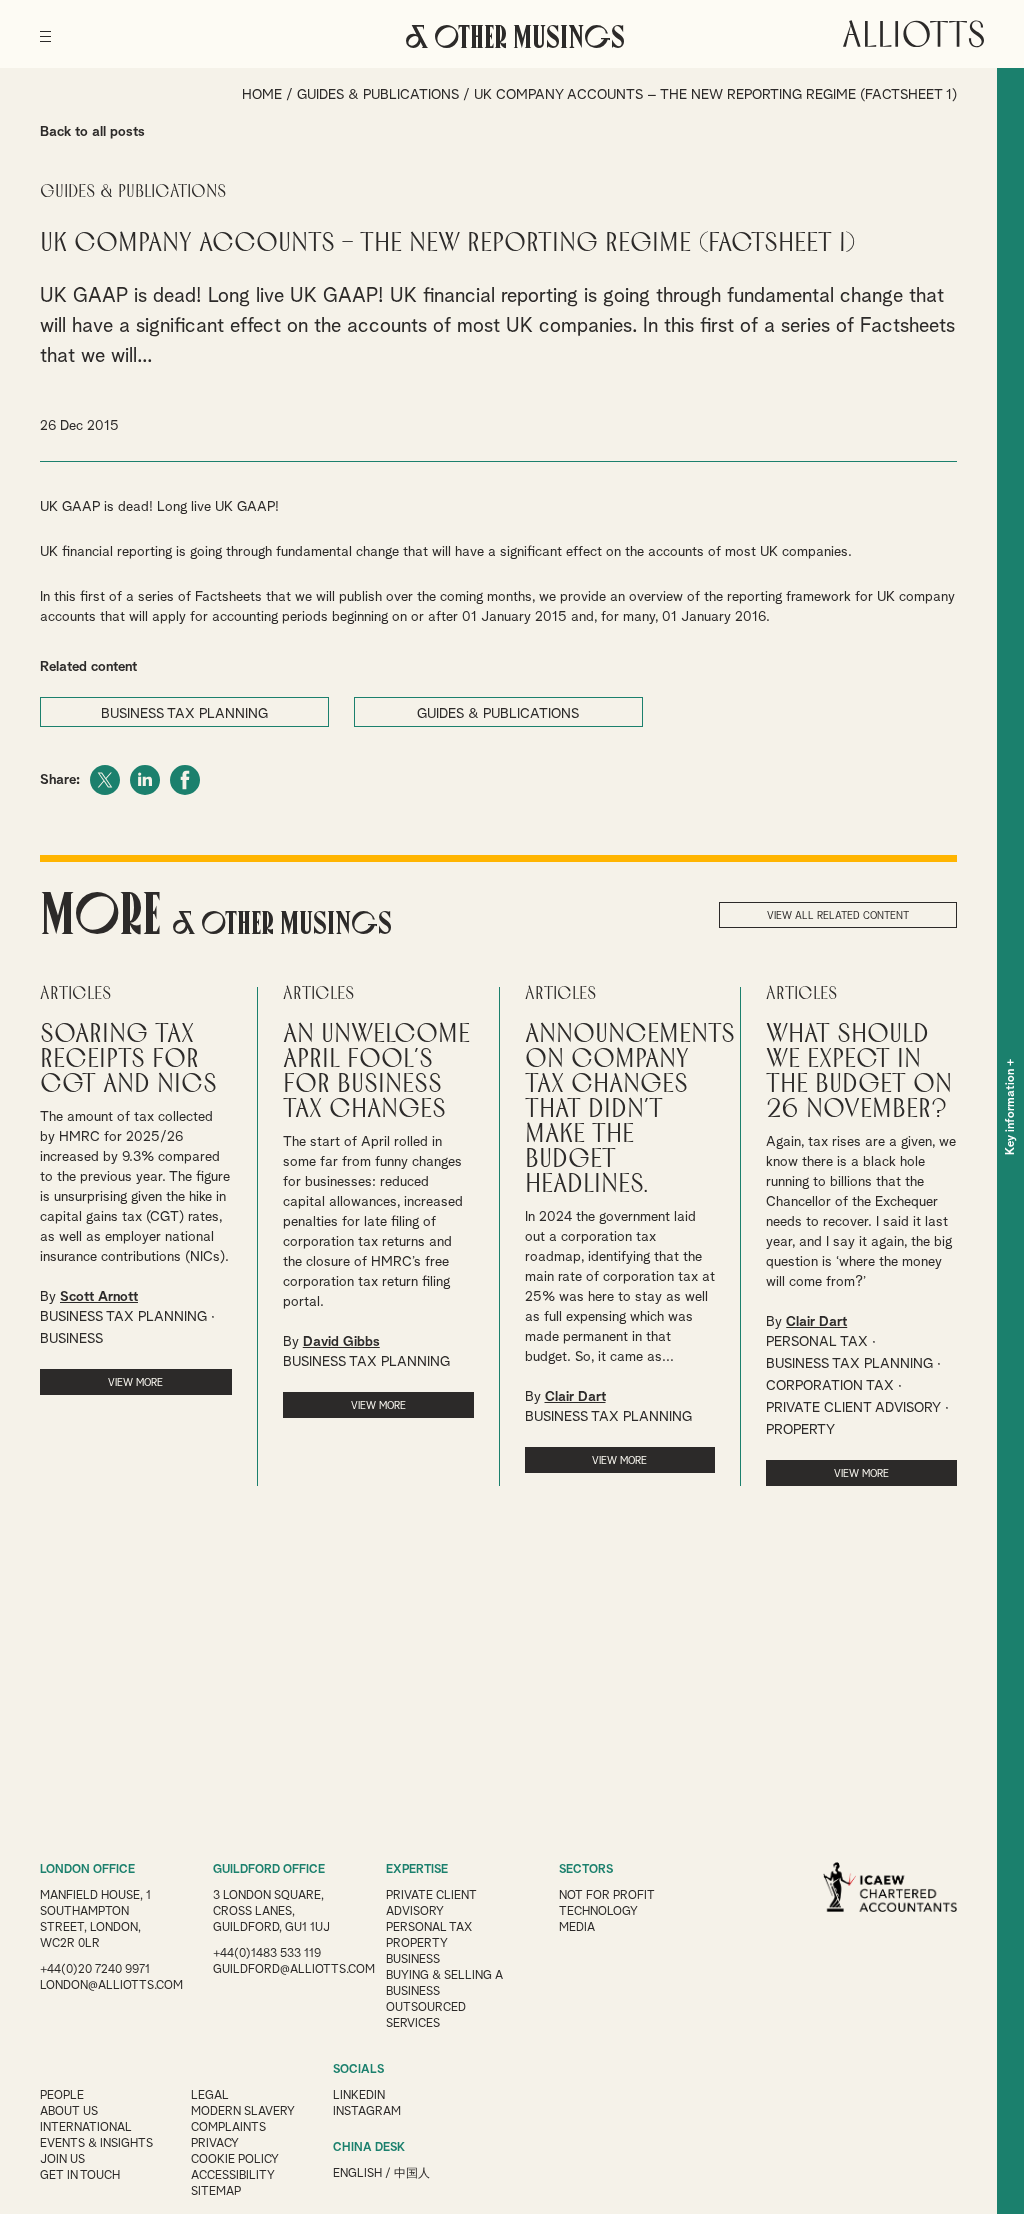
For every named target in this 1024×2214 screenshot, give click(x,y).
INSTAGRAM (367, 2112)
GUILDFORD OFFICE (269, 1870)
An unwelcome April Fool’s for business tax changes (376, 1072)
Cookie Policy (235, 2160)
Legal (210, 2096)
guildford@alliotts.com (294, 1970)
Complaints (228, 2128)
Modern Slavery (243, 2112)
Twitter (105, 780)
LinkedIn (145, 780)
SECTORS (586, 1870)
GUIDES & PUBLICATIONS (498, 714)
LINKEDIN (359, 2096)
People (62, 2096)
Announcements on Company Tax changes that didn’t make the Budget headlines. (630, 1109)
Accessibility (233, 2176)
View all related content (838, 916)
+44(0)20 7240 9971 (95, 1970)
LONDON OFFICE (87, 1870)
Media (577, 1928)
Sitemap (216, 2192)
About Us (69, 2112)
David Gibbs (341, 1342)
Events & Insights (96, 2144)
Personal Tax (429, 1928)
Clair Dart (575, 1397)
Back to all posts (92, 132)
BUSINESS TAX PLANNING (184, 714)
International (86, 2128)
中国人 (412, 2174)
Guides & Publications (378, 95)
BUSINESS (71, 1339)
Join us (62, 2160)
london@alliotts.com (111, 1986)
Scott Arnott (99, 1297)
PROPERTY (800, 1430)
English (357, 2174)
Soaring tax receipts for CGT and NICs (128, 1059)
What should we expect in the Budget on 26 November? (859, 1072)
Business (413, 1960)
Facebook (185, 780)
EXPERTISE (417, 1870)
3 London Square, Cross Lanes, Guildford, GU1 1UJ (271, 1912)
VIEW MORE (135, 1383)
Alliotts (913, 34)
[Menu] (45, 30)
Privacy (215, 2144)
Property (417, 1944)
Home (262, 95)
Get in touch (80, 2176)
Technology (598, 1912)
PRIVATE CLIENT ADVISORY (853, 1408)
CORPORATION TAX (830, 1386)
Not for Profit (607, 1896)
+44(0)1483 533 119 (267, 1954)
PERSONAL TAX (817, 1342)
